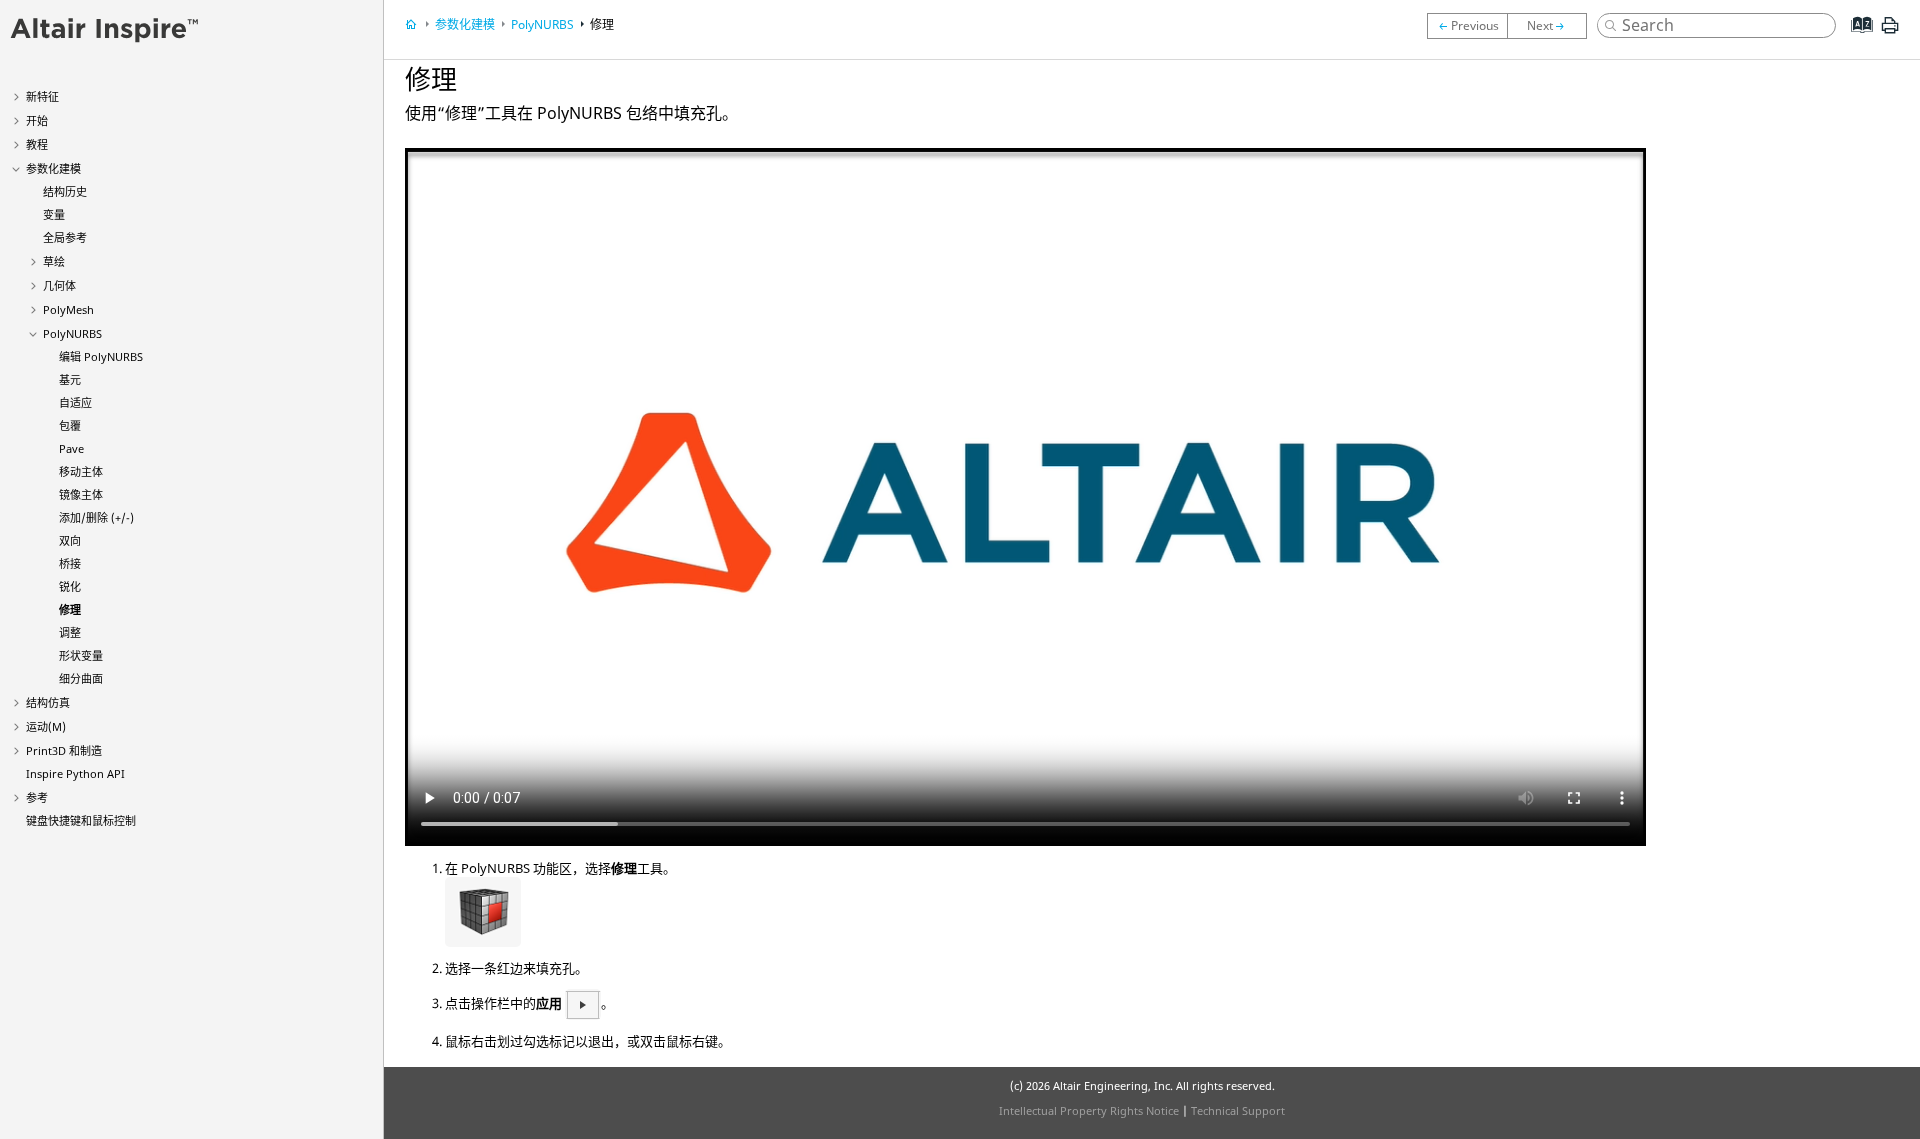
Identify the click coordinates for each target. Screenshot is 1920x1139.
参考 (37, 797)
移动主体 (81, 471)
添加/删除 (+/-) (96, 517)
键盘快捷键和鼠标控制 (81, 820)
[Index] (1855, 40)
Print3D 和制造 (64, 750)
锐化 (70, 586)
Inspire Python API (75, 773)
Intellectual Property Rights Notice (1089, 1110)
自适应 (75, 402)
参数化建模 (53, 168)
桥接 (70, 563)
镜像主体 (81, 494)
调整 (70, 632)
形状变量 (81, 655)
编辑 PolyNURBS (101, 356)
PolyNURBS (72, 333)
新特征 (42, 96)
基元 (70, 379)
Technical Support (1238, 1110)
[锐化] (1467, 26)
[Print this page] (1890, 33)
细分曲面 (81, 678)
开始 (37, 120)
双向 (70, 540)
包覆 (70, 425)
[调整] (1552, 26)
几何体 (59, 285)
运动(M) (46, 726)
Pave (71, 448)
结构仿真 (48, 702)
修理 (70, 609)
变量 (54, 214)
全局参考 (65, 237)
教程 (37, 144)
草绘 (54, 261)
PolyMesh (68, 309)
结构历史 (65, 191)
